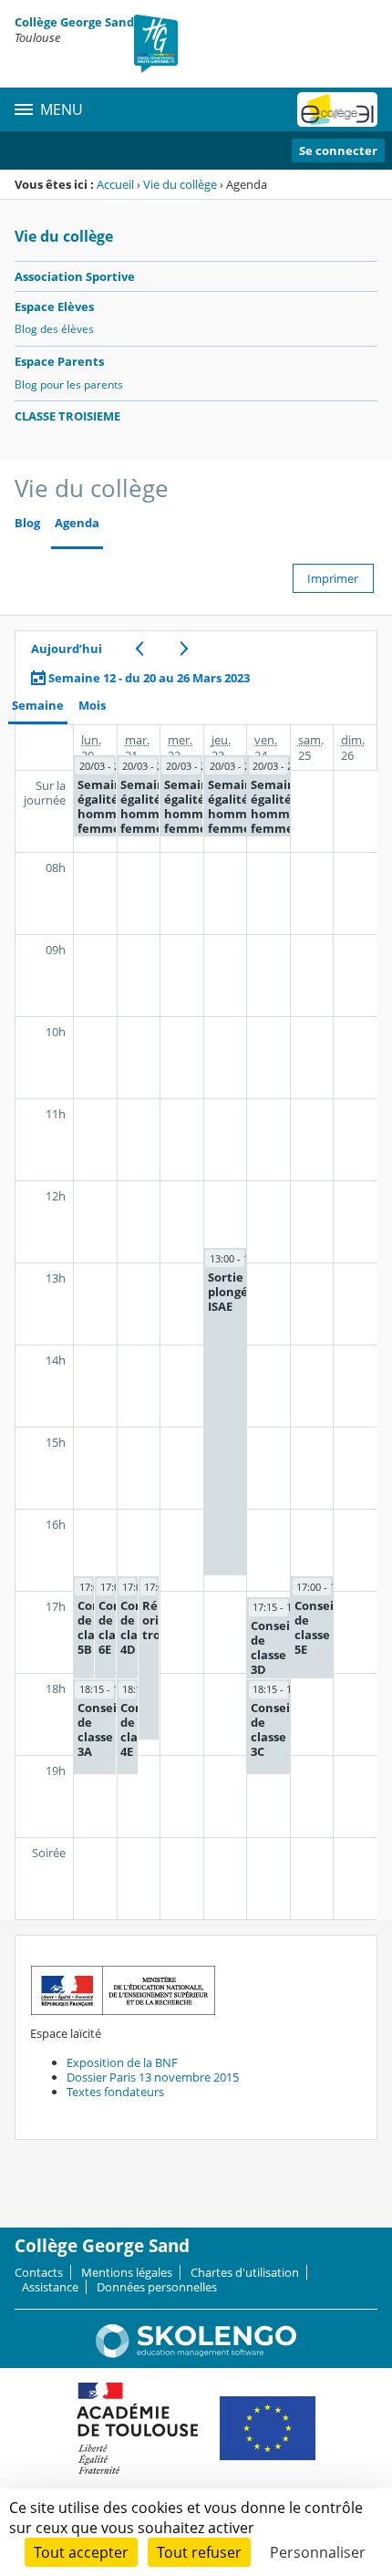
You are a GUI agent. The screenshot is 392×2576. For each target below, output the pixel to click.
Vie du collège (180, 184)
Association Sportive (75, 276)
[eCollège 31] (337, 109)
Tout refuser (199, 2552)
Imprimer (333, 578)
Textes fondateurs (115, 2092)
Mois (92, 706)
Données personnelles (157, 2287)
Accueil (115, 184)
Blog (27, 523)
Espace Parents (59, 361)
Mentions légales (127, 2272)
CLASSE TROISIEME (67, 416)
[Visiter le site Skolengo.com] (196, 2353)
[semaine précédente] (139, 649)
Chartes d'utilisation (245, 2272)
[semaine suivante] (184, 649)
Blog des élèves (54, 329)
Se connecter (338, 151)
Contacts (39, 2272)
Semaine (38, 706)
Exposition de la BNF (122, 2062)
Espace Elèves (54, 306)
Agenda (77, 523)
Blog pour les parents (69, 384)
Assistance (50, 2287)
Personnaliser (318, 2552)
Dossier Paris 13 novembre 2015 (153, 2077)
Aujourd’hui (67, 649)
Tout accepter (81, 2552)
